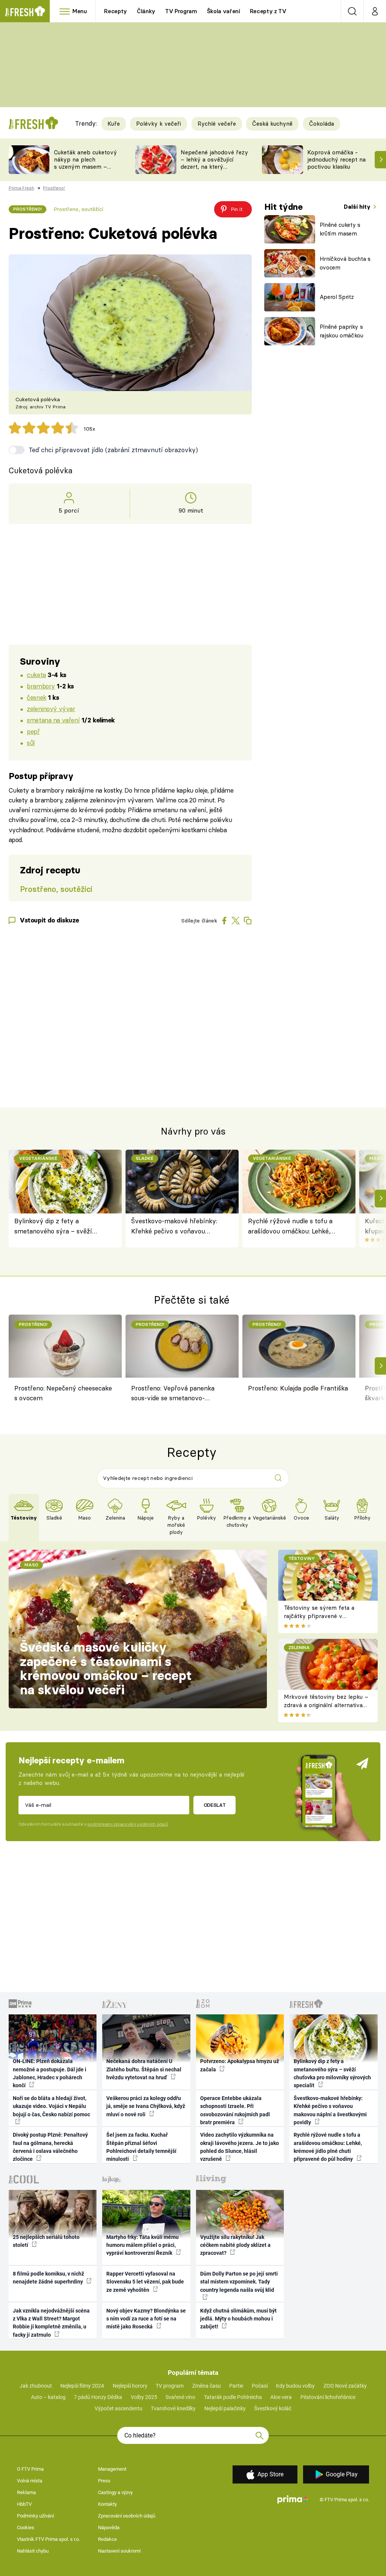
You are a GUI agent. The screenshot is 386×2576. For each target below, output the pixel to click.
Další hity (358, 207)
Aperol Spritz (337, 297)
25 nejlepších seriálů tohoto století (46, 2241)
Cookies (26, 2527)
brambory (41, 686)
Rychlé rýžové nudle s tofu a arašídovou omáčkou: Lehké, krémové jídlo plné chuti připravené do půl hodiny (290, 1226)
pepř (33, 731)
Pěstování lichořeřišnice (328, 2397)
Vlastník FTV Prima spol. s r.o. (48, 2539)
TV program (170, 2386)
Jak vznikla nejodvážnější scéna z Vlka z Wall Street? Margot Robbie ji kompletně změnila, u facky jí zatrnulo (51, 2323)
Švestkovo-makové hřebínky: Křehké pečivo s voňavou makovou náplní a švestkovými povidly (177, 1226)
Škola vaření (224, 11)
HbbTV (24, 2504)
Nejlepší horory (130, 2386)
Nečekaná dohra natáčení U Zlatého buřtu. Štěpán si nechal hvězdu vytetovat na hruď (144, 2069)
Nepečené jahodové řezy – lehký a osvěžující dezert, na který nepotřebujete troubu (214, 163)
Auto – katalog (48, 2397)
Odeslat (215, 1805)
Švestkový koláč (273, 2408)
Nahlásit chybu (33, 2551)
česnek (36, 697)
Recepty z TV (268, 11)
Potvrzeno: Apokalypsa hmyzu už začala (240, 2065)
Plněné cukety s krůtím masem (340, 229)
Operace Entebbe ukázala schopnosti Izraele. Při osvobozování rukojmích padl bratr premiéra (235, 2110)
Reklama (26, 2492)
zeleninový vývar (51, 709)
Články (146, 11)
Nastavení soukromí (119, 2551)
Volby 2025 (144, 2397)
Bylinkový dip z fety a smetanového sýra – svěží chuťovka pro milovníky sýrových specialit (53, 1226)
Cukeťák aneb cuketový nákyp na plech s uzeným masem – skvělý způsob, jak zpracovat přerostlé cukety (85, 170)
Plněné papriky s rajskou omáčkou (342, 331)
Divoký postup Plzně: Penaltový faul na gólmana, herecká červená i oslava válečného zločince (50, 2147)
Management (112, 2469)
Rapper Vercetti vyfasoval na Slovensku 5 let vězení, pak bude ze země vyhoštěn (145, 2282)
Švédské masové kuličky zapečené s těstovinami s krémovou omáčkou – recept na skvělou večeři (106, 1668)
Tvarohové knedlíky (173, 2408)
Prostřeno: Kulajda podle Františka (298, 1388)
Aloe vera (281, 2397)
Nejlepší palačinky (225, 2408)
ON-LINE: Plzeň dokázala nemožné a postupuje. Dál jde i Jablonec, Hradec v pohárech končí (50, 2073)
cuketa (36, 675)
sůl (31, 743)
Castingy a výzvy (115, 2492)
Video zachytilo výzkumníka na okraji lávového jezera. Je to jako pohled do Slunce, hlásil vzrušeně (240, 2147)
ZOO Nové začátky (345, 2386)
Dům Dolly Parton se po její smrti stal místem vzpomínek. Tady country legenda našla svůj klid (239, 2282)
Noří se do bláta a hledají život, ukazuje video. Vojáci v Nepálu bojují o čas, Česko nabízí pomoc (51, 2106)
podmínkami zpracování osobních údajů (128, 1824)
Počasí (260, 2386)
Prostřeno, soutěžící (78, 209)
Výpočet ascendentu (119, 2408)
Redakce (107, 2539)
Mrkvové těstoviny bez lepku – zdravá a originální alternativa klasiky (326, 1705)
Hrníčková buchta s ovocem (345, 263)
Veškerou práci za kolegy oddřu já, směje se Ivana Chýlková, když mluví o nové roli (146, 2106)
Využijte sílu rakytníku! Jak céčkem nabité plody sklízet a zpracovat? (235, 2245)
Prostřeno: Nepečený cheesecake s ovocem (63, 1393)
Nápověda (109, 2527)
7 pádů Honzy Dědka (98, 2397)
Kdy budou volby (295, 2386)
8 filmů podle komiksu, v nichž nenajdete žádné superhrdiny (48, 2278)
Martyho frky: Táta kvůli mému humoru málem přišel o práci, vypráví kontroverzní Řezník (142, 2245)
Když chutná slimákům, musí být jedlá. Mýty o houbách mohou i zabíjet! (238, 2319)
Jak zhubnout (36, 2386)
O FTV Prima (30, 2469)
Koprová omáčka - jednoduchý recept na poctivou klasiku (336, 159)
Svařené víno (180, 2397)
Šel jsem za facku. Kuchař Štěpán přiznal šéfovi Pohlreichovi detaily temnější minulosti (141, 2147)
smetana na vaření (53, 720)
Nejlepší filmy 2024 (82, 2386)
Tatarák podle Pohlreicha (233, 2397)
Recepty (116, 11)
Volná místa (30, 2481)
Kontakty (107, 2504)
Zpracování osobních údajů (127, 2516)
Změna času (207, 2386)
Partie (236, 2386)
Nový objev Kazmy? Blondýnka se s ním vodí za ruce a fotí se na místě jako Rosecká (146, 2319)
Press (104, 2481)
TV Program (181, 11)
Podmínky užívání (35, 2516)
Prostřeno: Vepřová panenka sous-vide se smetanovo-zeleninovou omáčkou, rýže (173, 1394)
